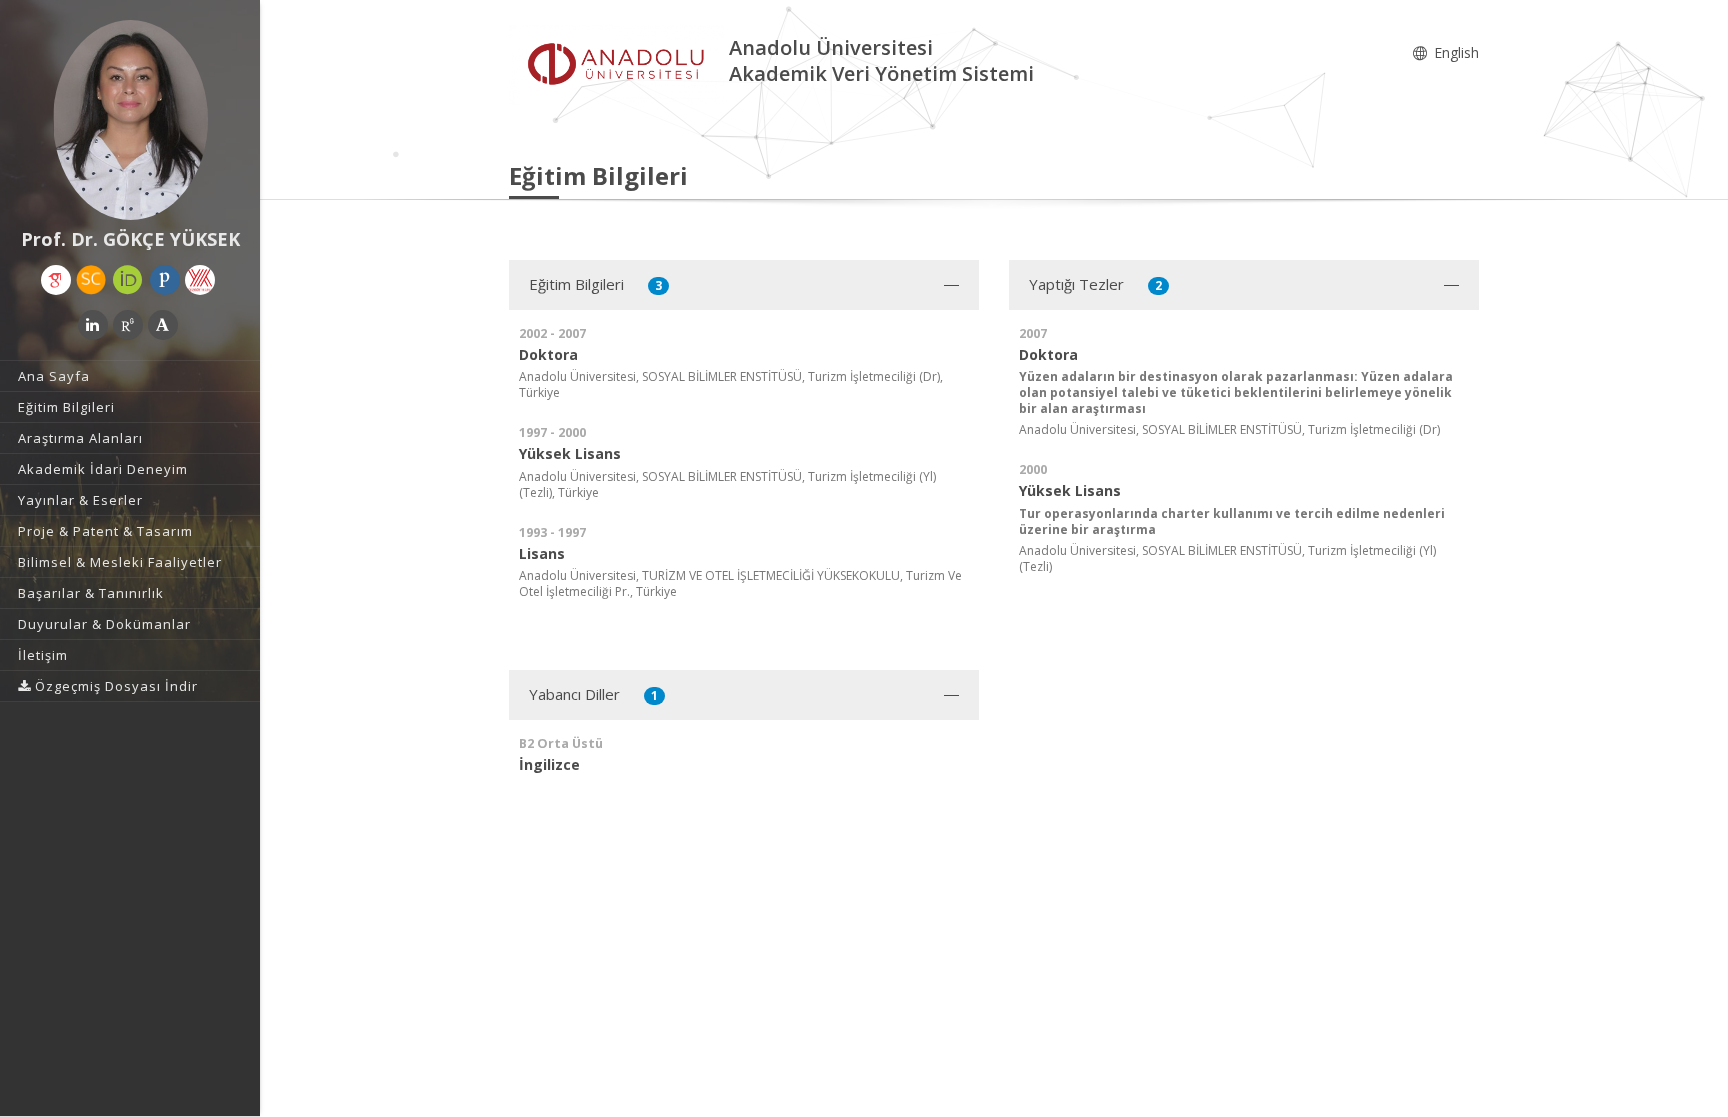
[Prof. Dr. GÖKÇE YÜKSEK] (130, 120)
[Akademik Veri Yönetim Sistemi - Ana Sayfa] (619, 63)
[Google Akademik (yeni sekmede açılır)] (56, 280)
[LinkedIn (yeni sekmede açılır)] (93, 325)
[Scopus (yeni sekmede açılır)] (91, 280)
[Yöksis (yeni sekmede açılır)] (200, 280)
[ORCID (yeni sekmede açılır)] (128, 280)
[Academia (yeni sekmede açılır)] (163, 325)
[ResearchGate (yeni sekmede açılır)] (128, 325)
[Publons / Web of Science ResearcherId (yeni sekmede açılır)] (165, 280)
